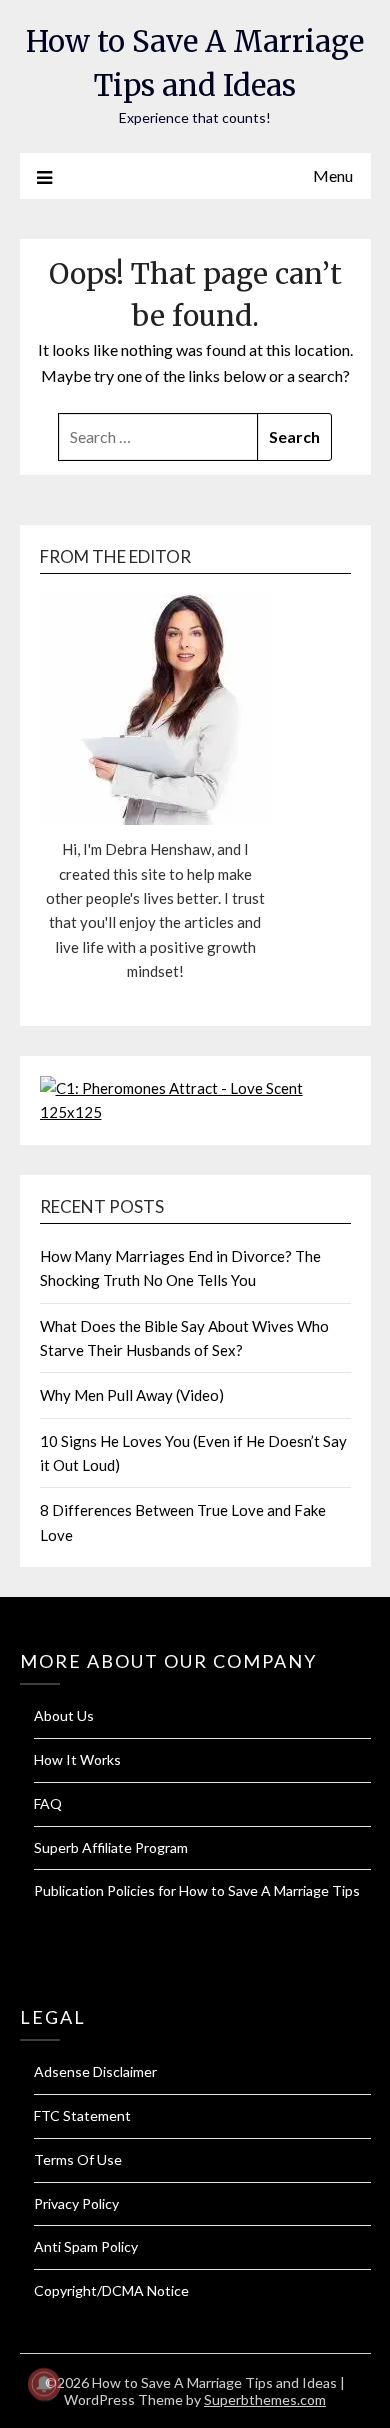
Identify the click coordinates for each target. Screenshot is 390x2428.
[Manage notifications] (44, 2384)
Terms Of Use (78, 2159)
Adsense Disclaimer (95, 2071)
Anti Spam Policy (86, 2246)
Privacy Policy (76, 2203)
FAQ (48, 1803)
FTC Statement (82, 2115)
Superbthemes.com (265, 2399)
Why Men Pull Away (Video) (132, 1395)
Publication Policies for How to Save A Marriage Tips (197, 1890)
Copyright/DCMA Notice (111, 2290)
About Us (64, 1715)
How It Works (77, 1759)
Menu (333, 175)
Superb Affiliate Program (111, 1847)
